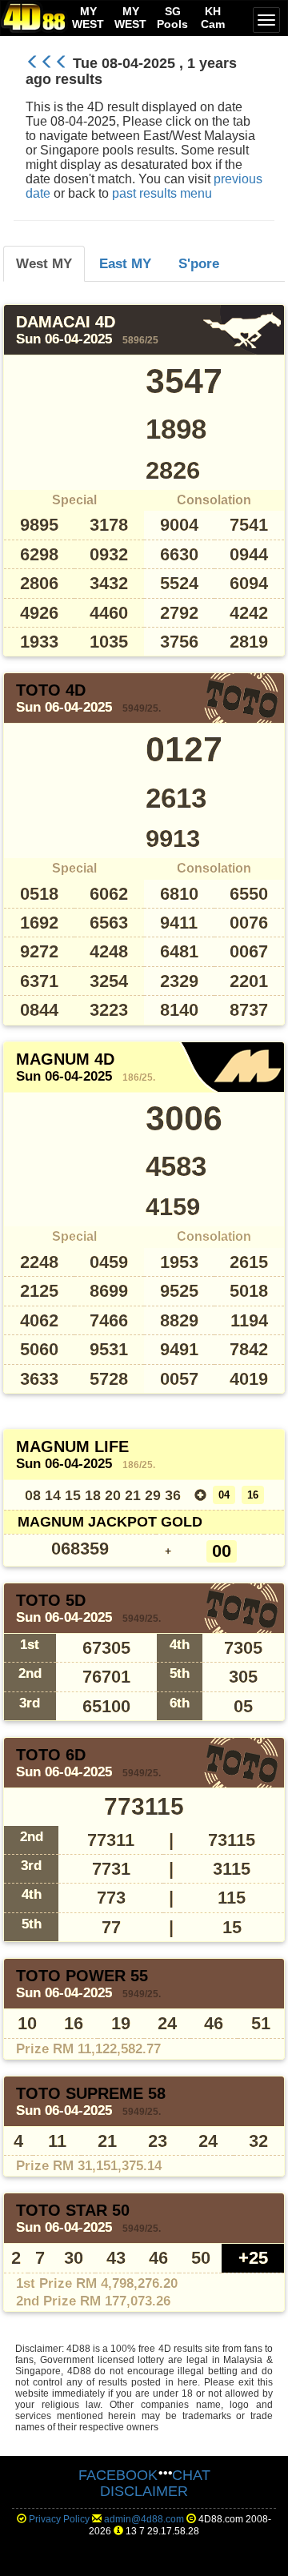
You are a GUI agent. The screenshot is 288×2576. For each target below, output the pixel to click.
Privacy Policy (59, 2519)
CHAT (191, 2475)
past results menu (162, 193)
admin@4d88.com (144, 2519)
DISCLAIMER (144, 2491)
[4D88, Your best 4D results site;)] (34, 17)
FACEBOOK (118, 2475)
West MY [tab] (44, 263)
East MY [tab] (125, 263)
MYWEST (88, 18)
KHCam (213, 18)
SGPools (172, 18)
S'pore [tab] (199, 263)
